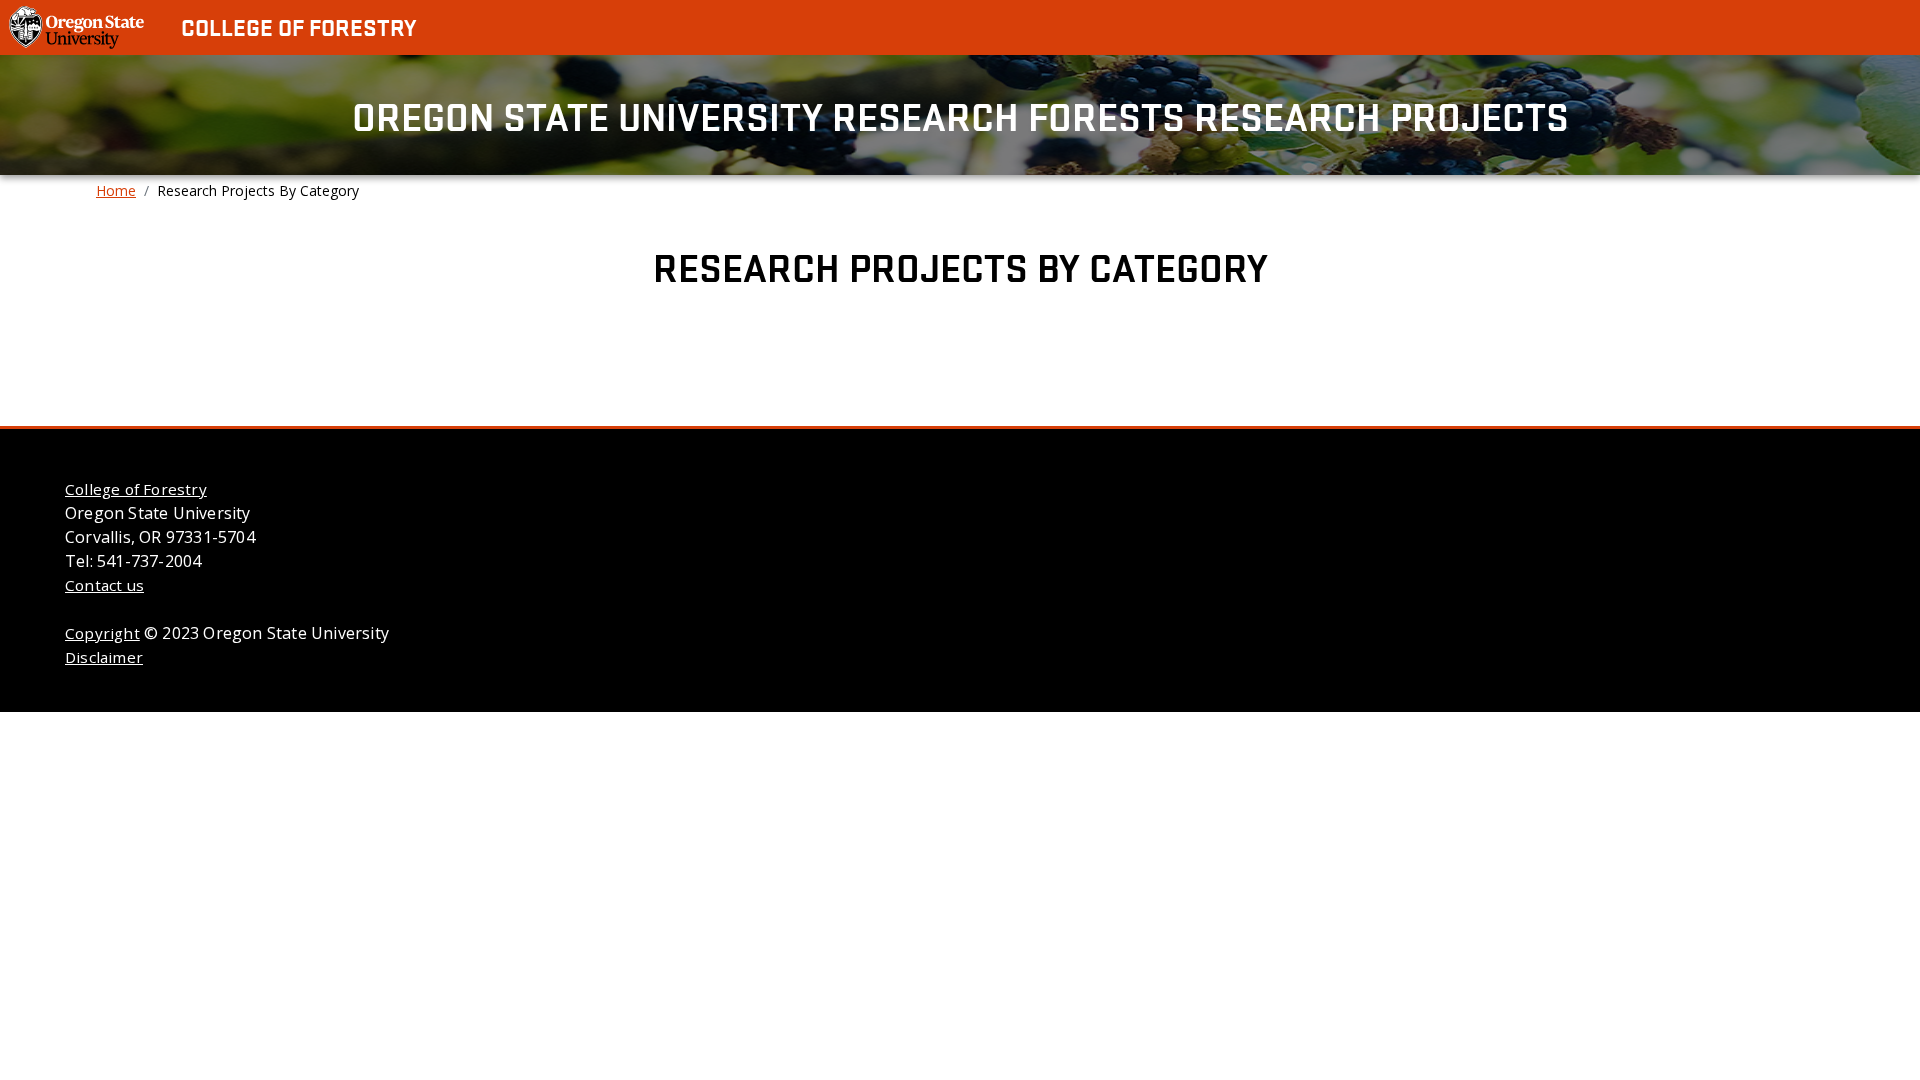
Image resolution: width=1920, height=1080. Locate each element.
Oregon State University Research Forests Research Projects (960, 115)
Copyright (102, 633)
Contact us (104, 585)
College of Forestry (298, 27)
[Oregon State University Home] (78, 26)
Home (116, 190)
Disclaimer (104, 657)
